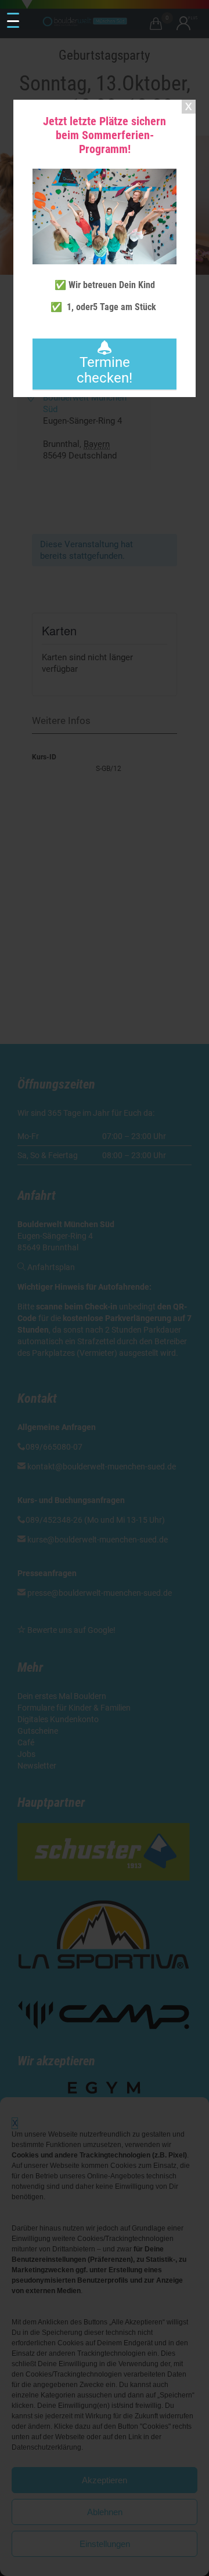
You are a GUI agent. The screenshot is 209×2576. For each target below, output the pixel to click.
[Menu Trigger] (13, 21)
